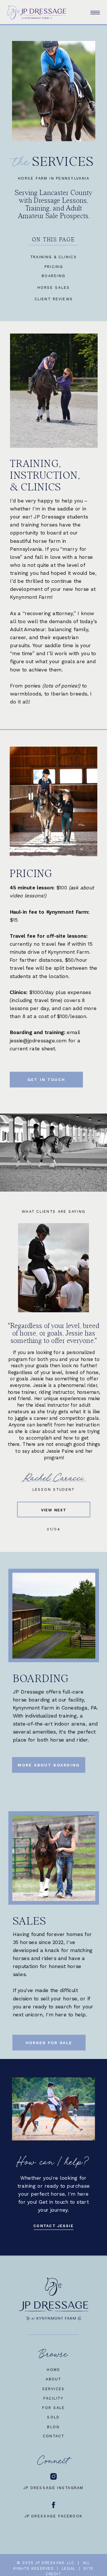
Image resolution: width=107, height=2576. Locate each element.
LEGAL (69, 2568)
